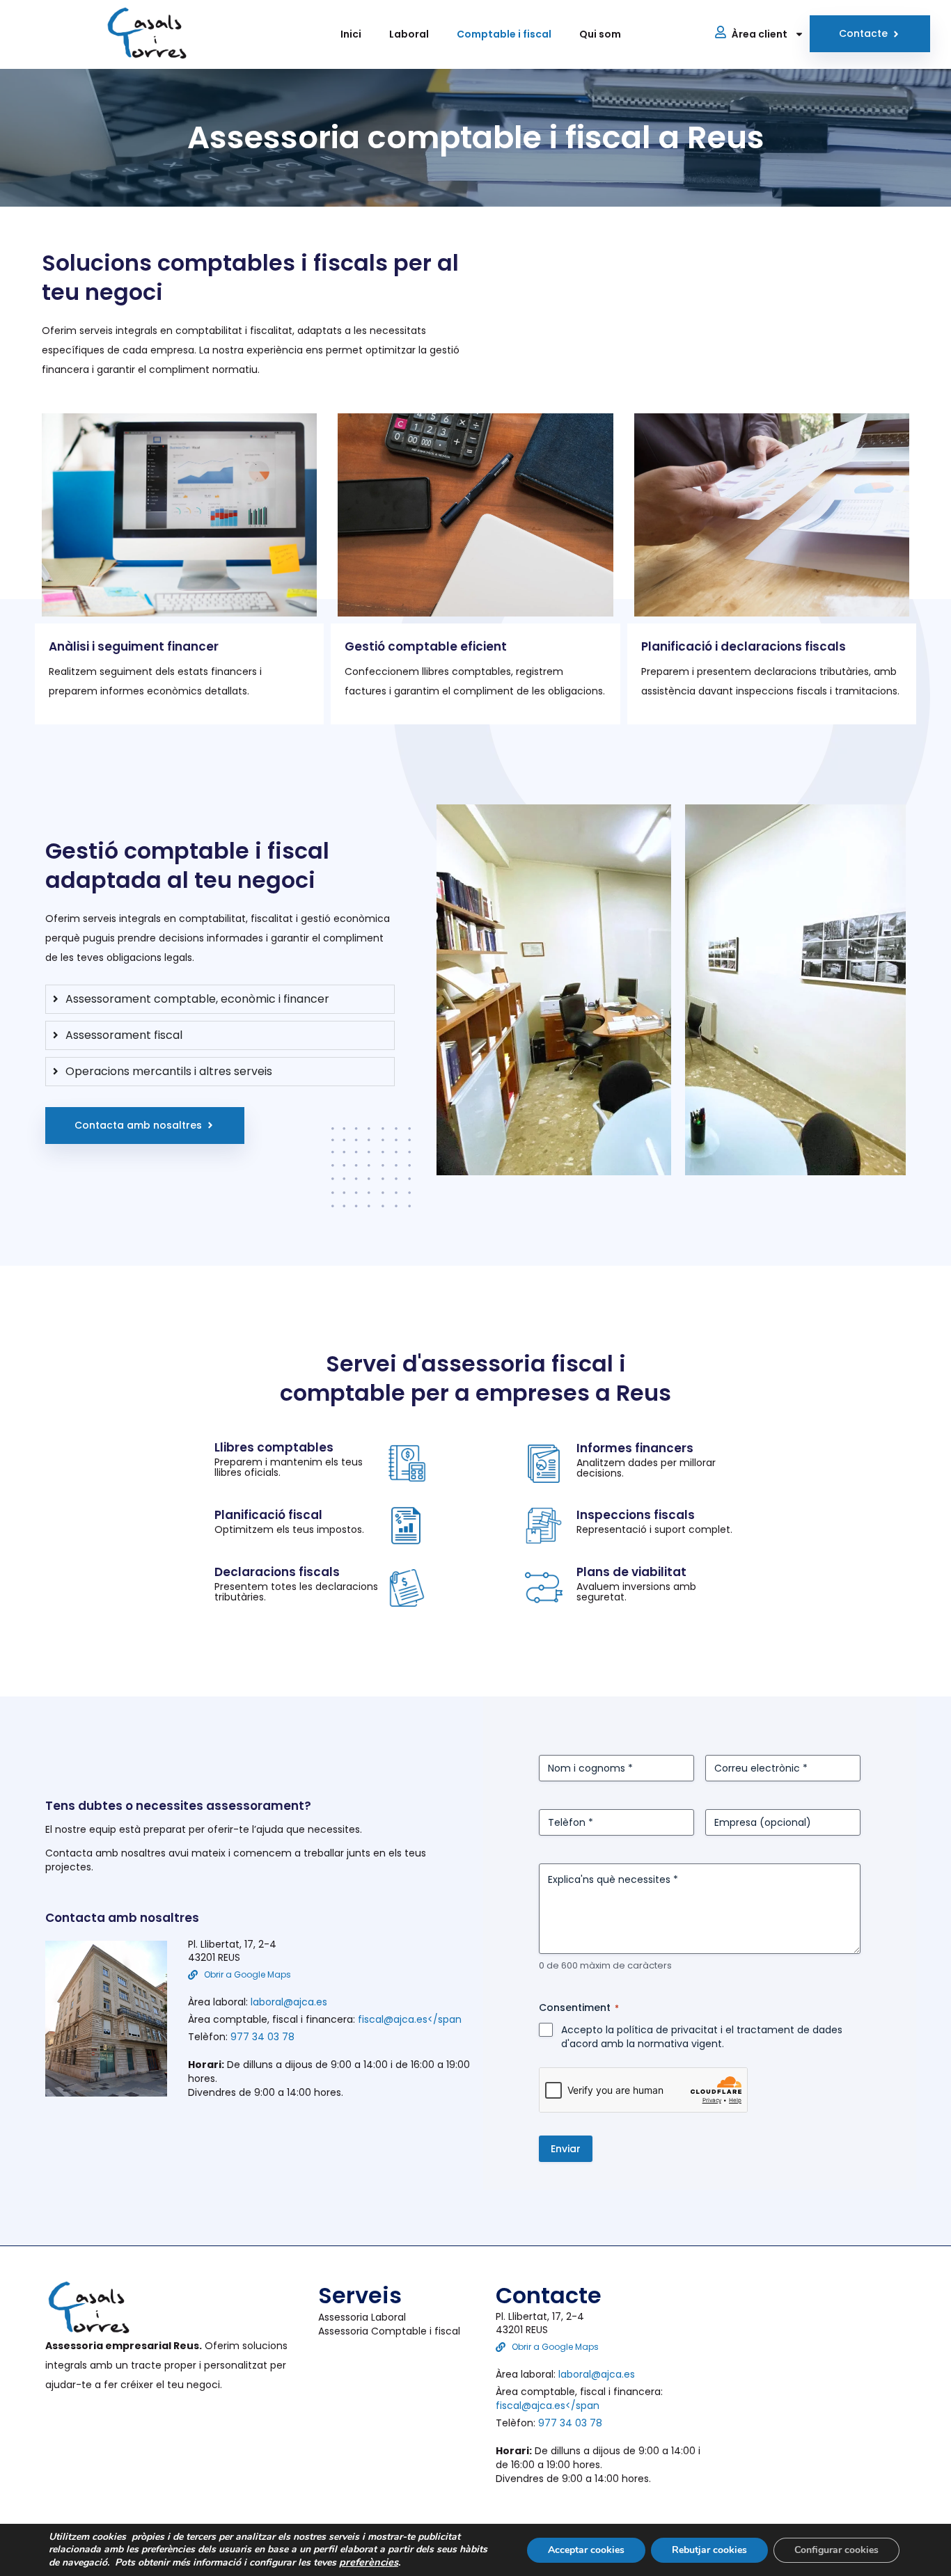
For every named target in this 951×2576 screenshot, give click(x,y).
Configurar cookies (836, 2550)
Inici (351, 34)
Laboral (409, 34)
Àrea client (760, 34)
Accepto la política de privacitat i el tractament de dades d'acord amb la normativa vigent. (702, 2037)
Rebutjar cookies (709, 2550)
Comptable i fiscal (504, 34)
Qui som (600, 34)
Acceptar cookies (586, 2550)
